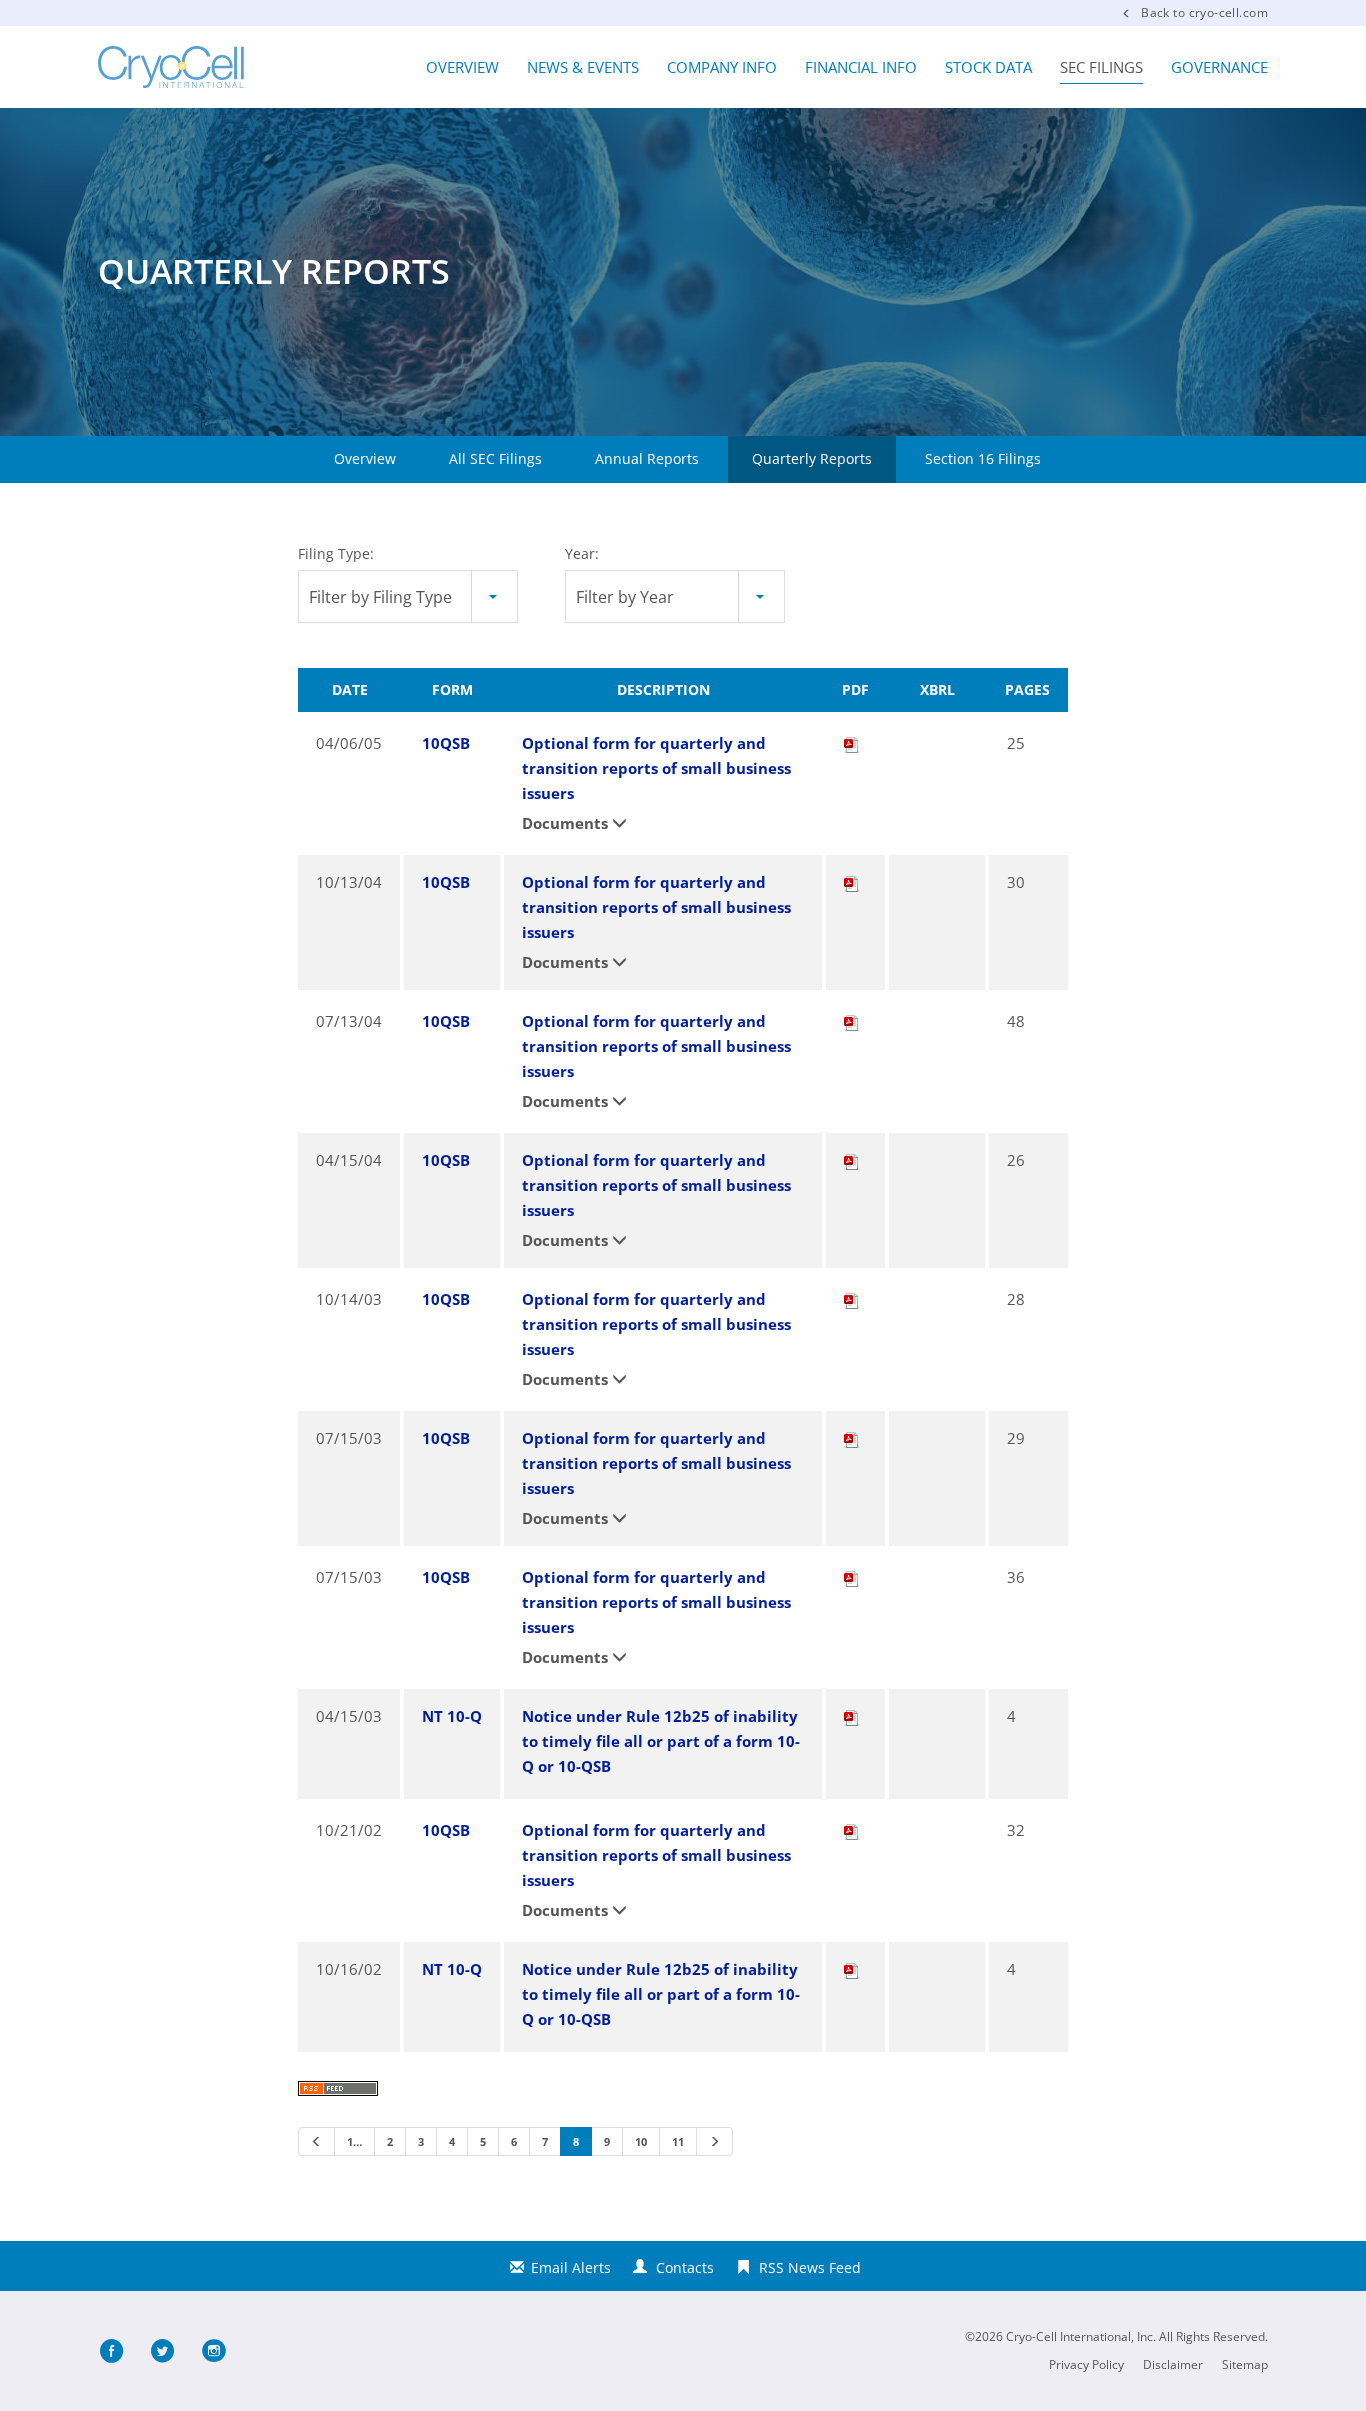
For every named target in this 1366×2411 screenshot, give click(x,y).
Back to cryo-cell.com (1204, 12)
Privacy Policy (1086, 2365)
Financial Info (861, 67)
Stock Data (988, 67)
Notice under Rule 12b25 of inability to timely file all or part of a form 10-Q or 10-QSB (661, 1741)
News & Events (583, 67)
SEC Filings (1101, 67)
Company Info (722, 67)
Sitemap (1245, 2365)
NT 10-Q (452, 1716)
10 (641, 2141)
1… (354, 2141)
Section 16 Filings (983, 458)
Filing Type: (336, 553)
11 (678, 2141)
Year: (582, 553)
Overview (462, 67)
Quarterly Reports (812, 458)
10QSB (446, 743)
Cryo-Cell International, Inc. (1081, 2336)
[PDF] (852, 743)
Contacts (685, 2267)
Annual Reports (647, 458)
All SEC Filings (495, 458)
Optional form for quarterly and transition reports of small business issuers (656, 768)
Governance (1219, 67)
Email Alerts (571, 2267)
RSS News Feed (810, 2267)
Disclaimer (1173, 2365)
